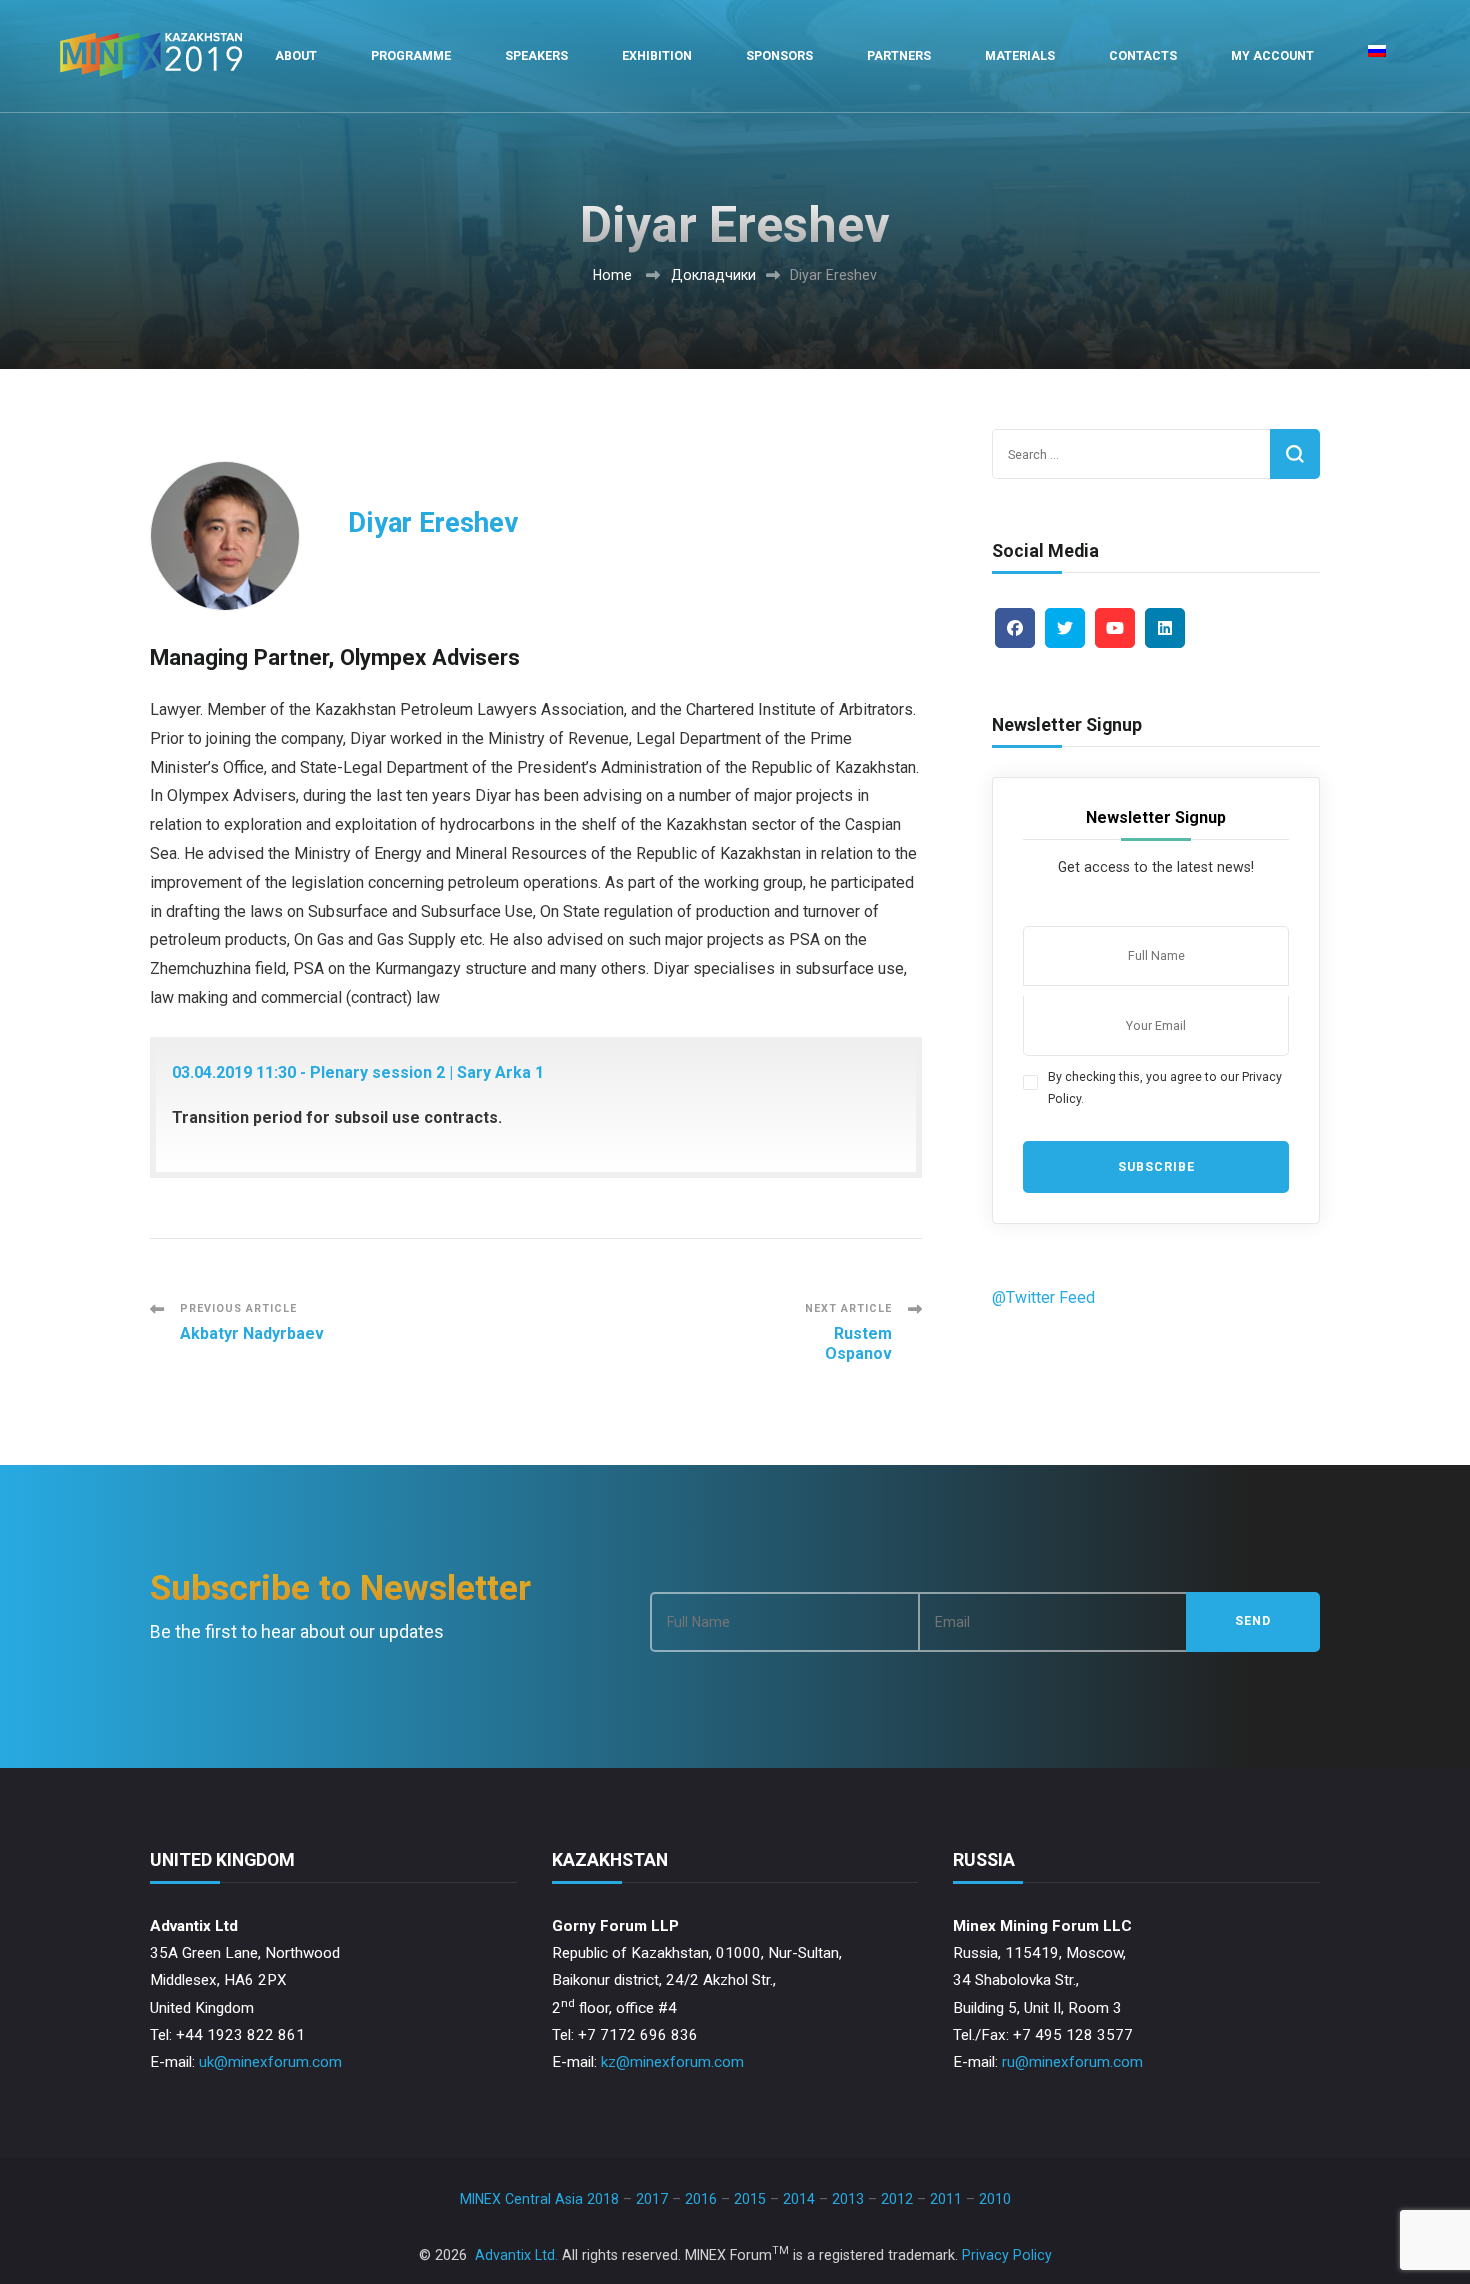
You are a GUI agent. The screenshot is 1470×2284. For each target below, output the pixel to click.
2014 (799, 2199)
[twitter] (1065, 628)
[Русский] (1377, 56)
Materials (1020, 55)
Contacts (1143, 55)
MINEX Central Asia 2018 (539, 2199)
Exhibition (657, 55)
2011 (946, 2199)
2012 (897, 2199)
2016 (701, 2199)
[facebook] (1015, 628)
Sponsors (779, 55)
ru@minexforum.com (1072, 2062)
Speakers (536, 55)
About (296, 55)
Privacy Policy (1007, 2255)
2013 (848, 2199)
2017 (652, 2199)
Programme (411, 55)
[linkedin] (1165, 628)
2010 (995, 2199)
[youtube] (1115, 628)
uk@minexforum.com (270, 2062)
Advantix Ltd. (516, 2255)
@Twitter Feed (1043, 1297)
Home (612, 275)
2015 (750, 2199)
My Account (1272, 55)
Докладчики (713, 275)
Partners (899, 55)
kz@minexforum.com (672, 2062)
